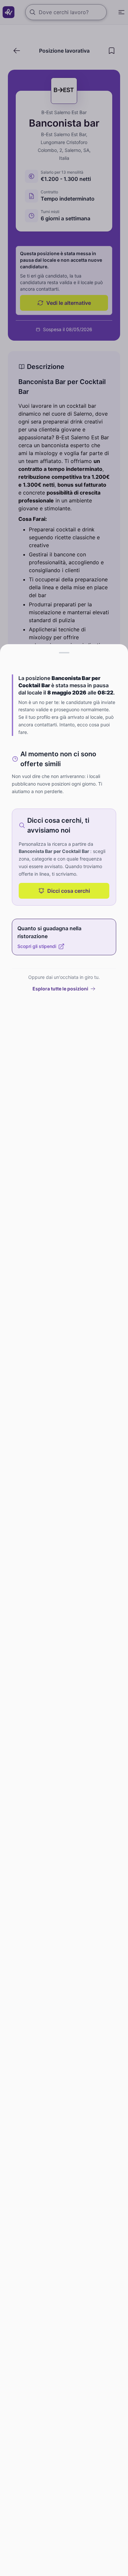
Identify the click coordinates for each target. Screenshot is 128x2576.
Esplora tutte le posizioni (60, 989)
